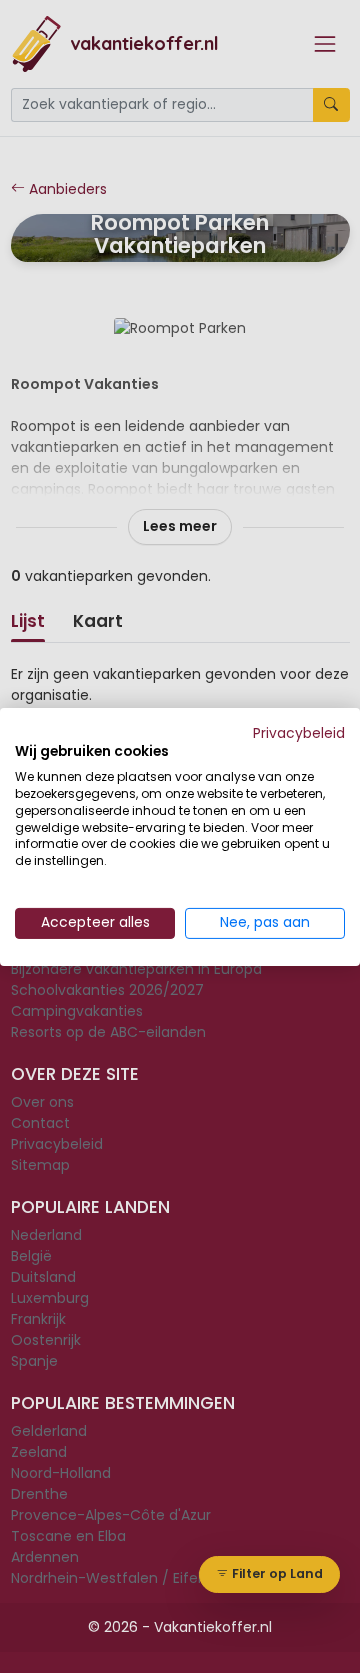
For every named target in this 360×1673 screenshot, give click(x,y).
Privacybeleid (299, 732)
